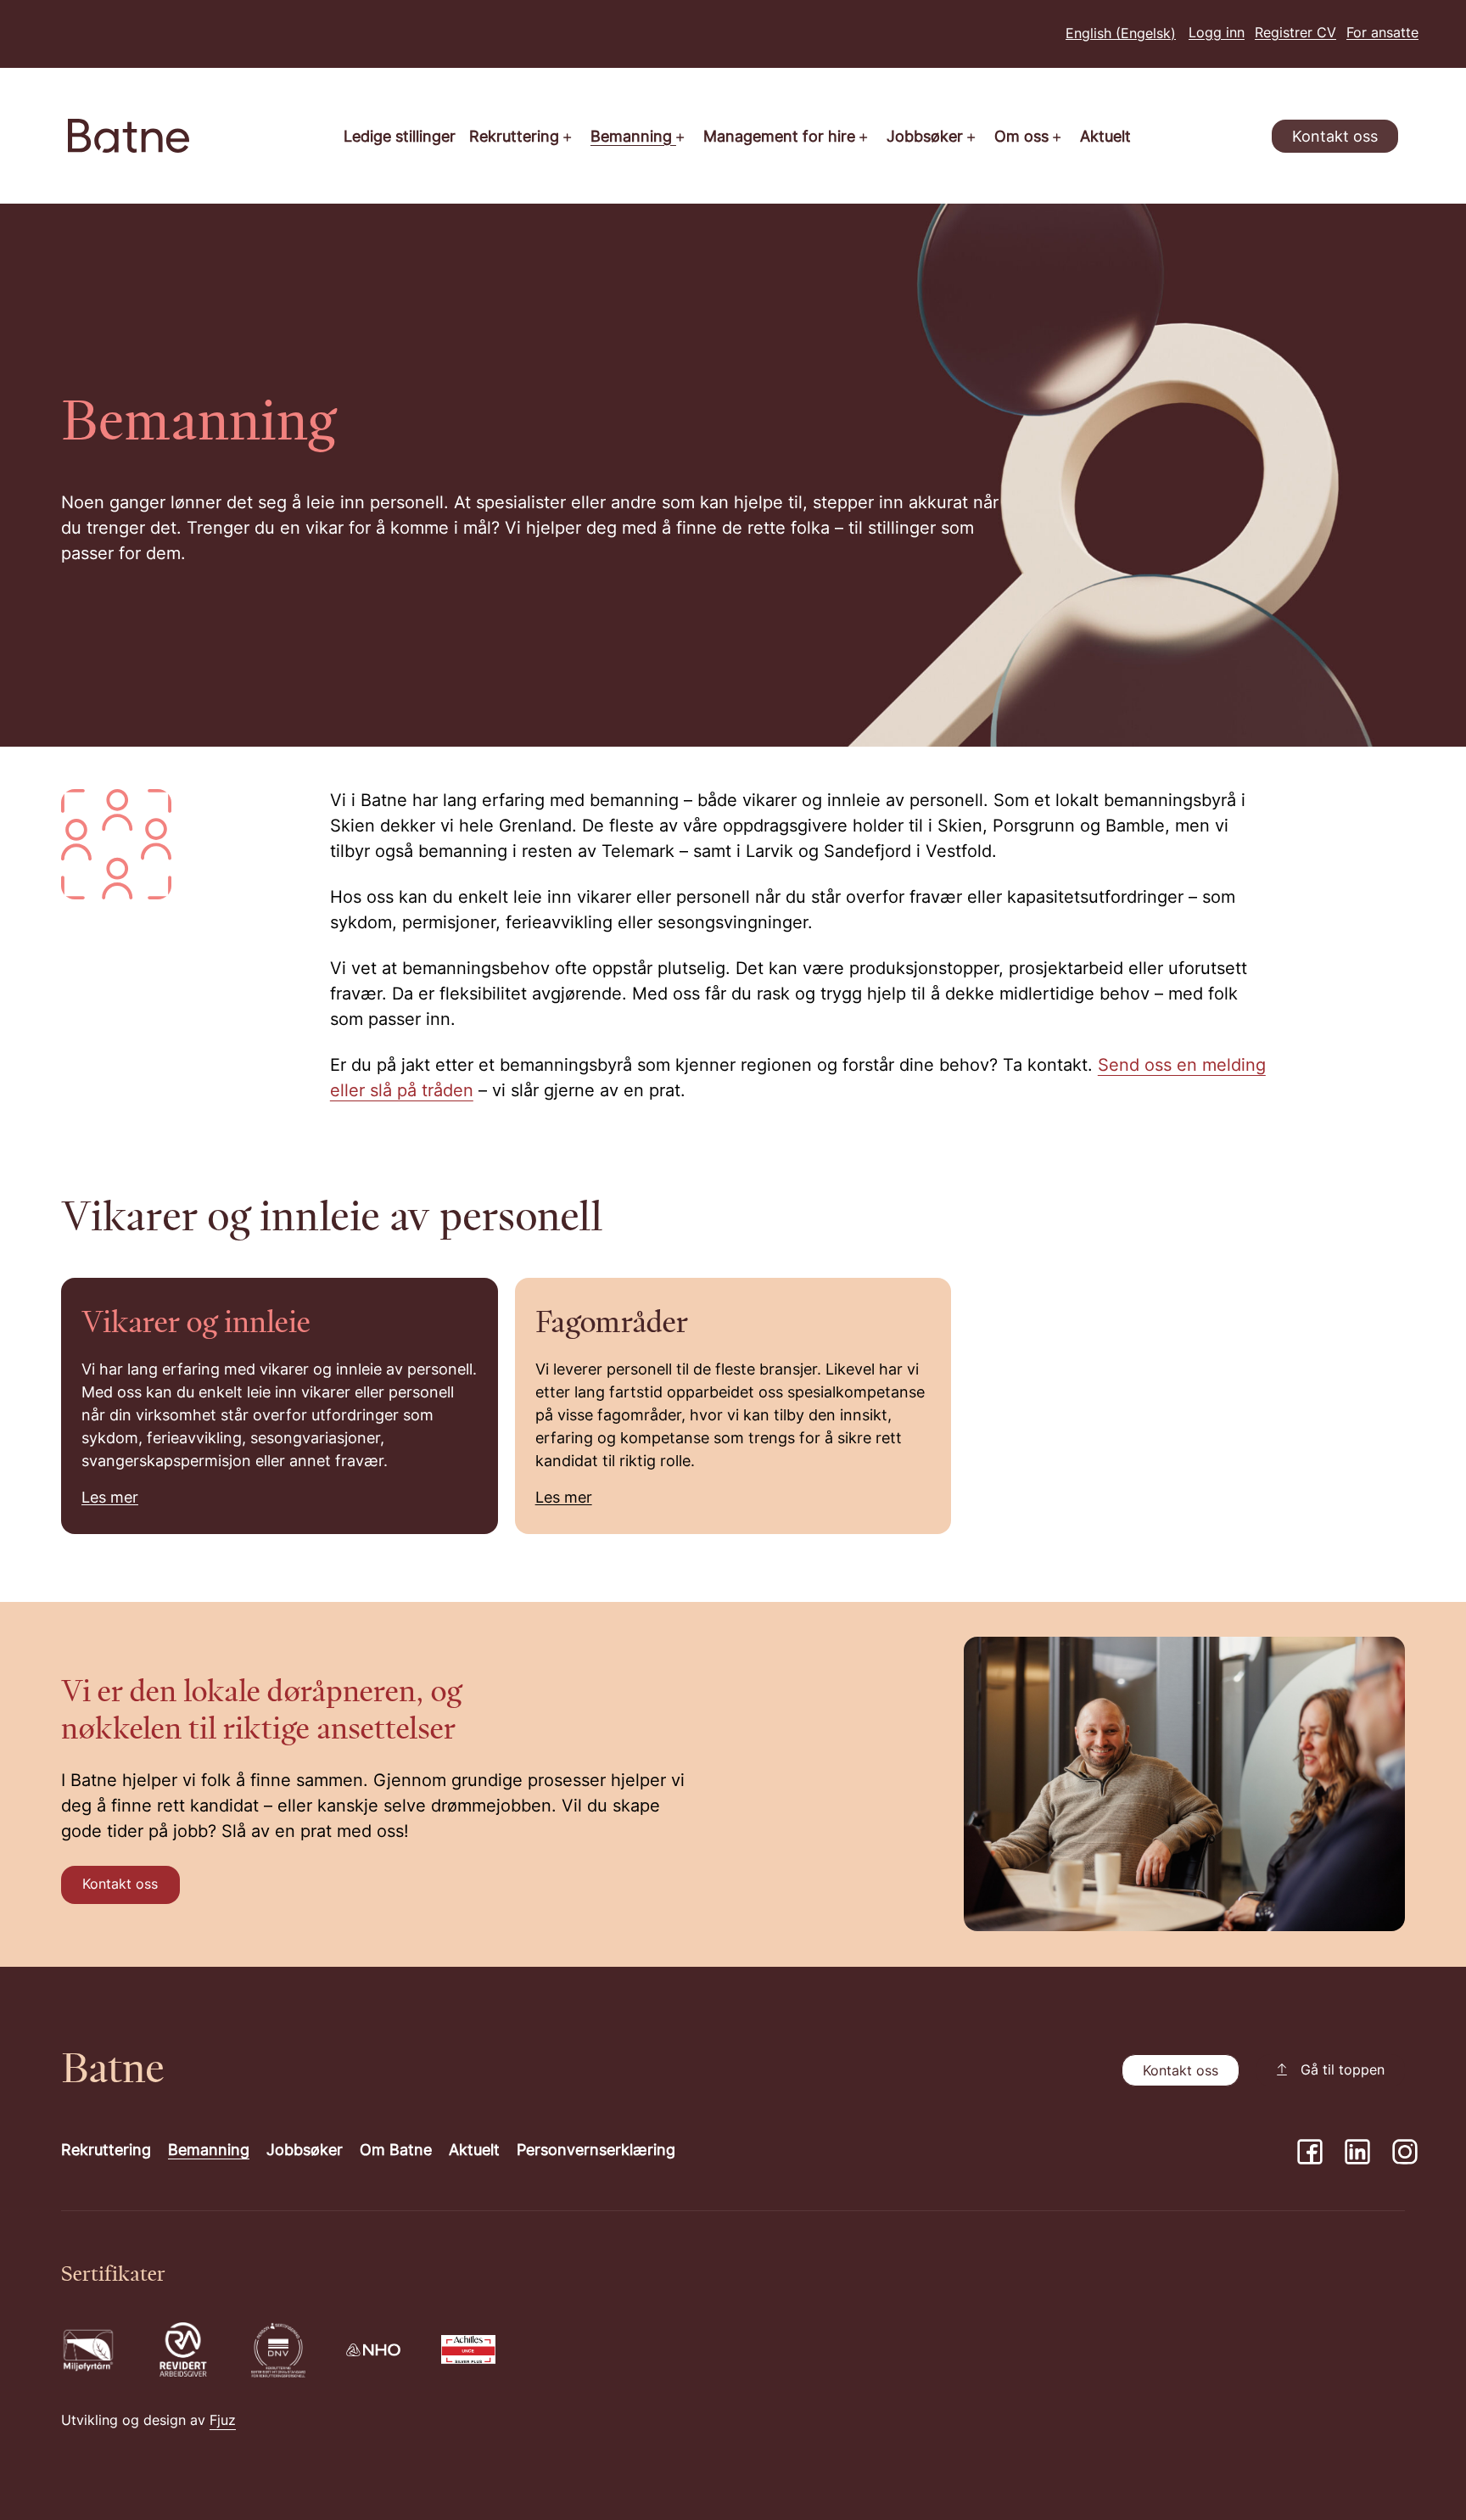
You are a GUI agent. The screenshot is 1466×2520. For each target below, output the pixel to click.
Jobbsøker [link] (305, 2151)
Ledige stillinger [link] (400, 138)
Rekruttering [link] (106, 2151)
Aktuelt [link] (1105, 138)
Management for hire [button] (781, 138)
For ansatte (1382, 34)
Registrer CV (1295, 34)
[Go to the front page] (129, 136)
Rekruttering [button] (516, 138)
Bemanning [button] (633, 138)
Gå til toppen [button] (1343, 2071)
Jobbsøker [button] (927, 138)
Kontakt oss (1335, 138)
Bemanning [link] (209, 2151)
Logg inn (1217, 34)
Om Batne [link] (396, 2151)
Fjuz (223, 2422)
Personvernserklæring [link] (596, 2151)
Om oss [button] (1024, 138)
